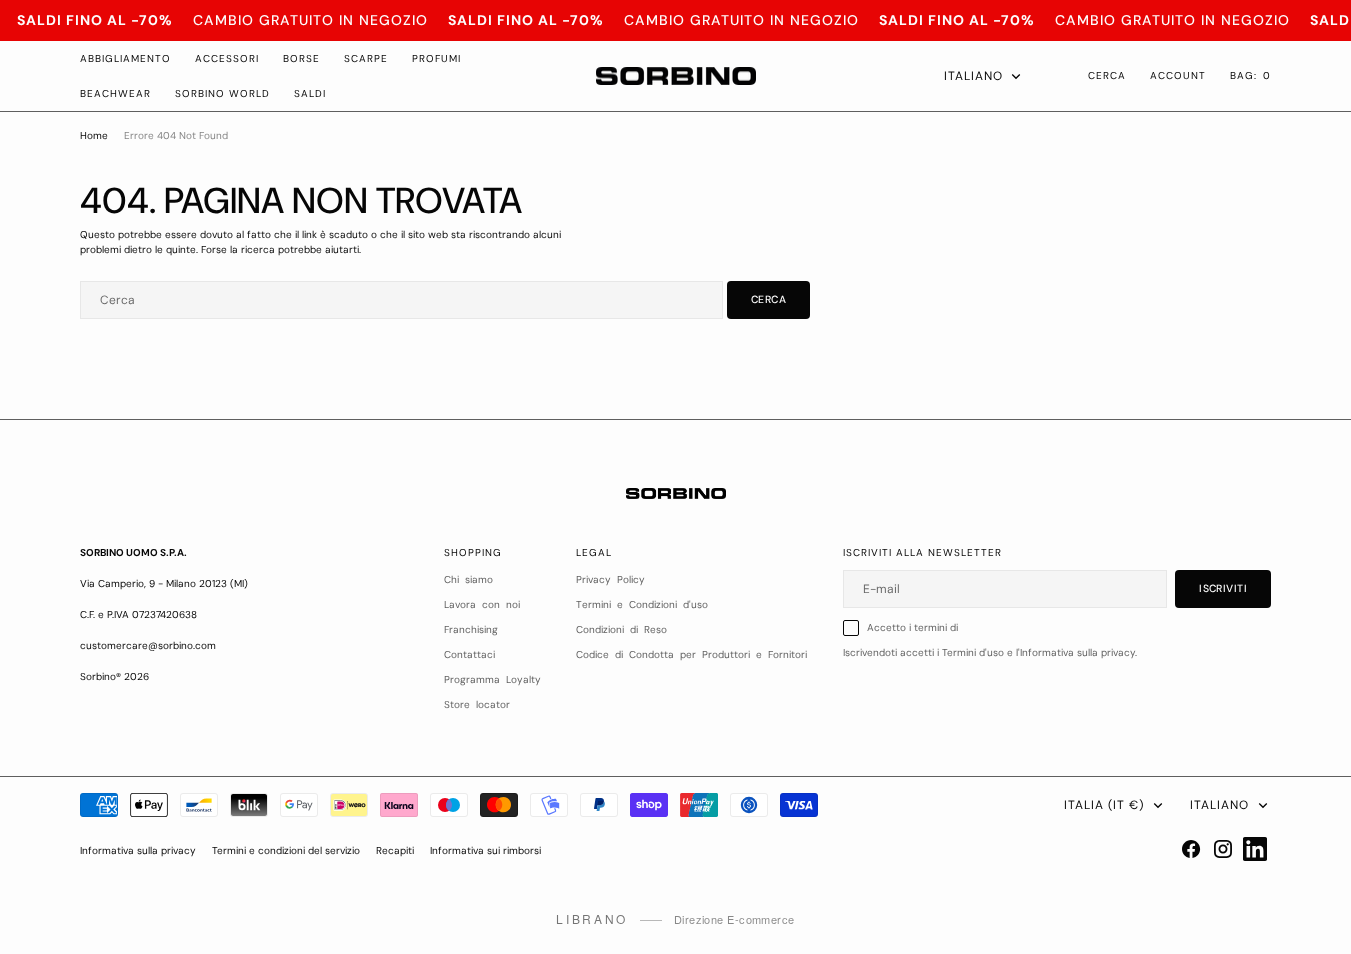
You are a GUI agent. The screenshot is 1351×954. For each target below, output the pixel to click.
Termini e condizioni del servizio (286, 850)
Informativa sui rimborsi (485, 850)
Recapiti (395, 850)
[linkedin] (1255, 849)
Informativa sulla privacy (138, 850)
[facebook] (1191, 849)
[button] (1250, 75)
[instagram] (1223, 849)
